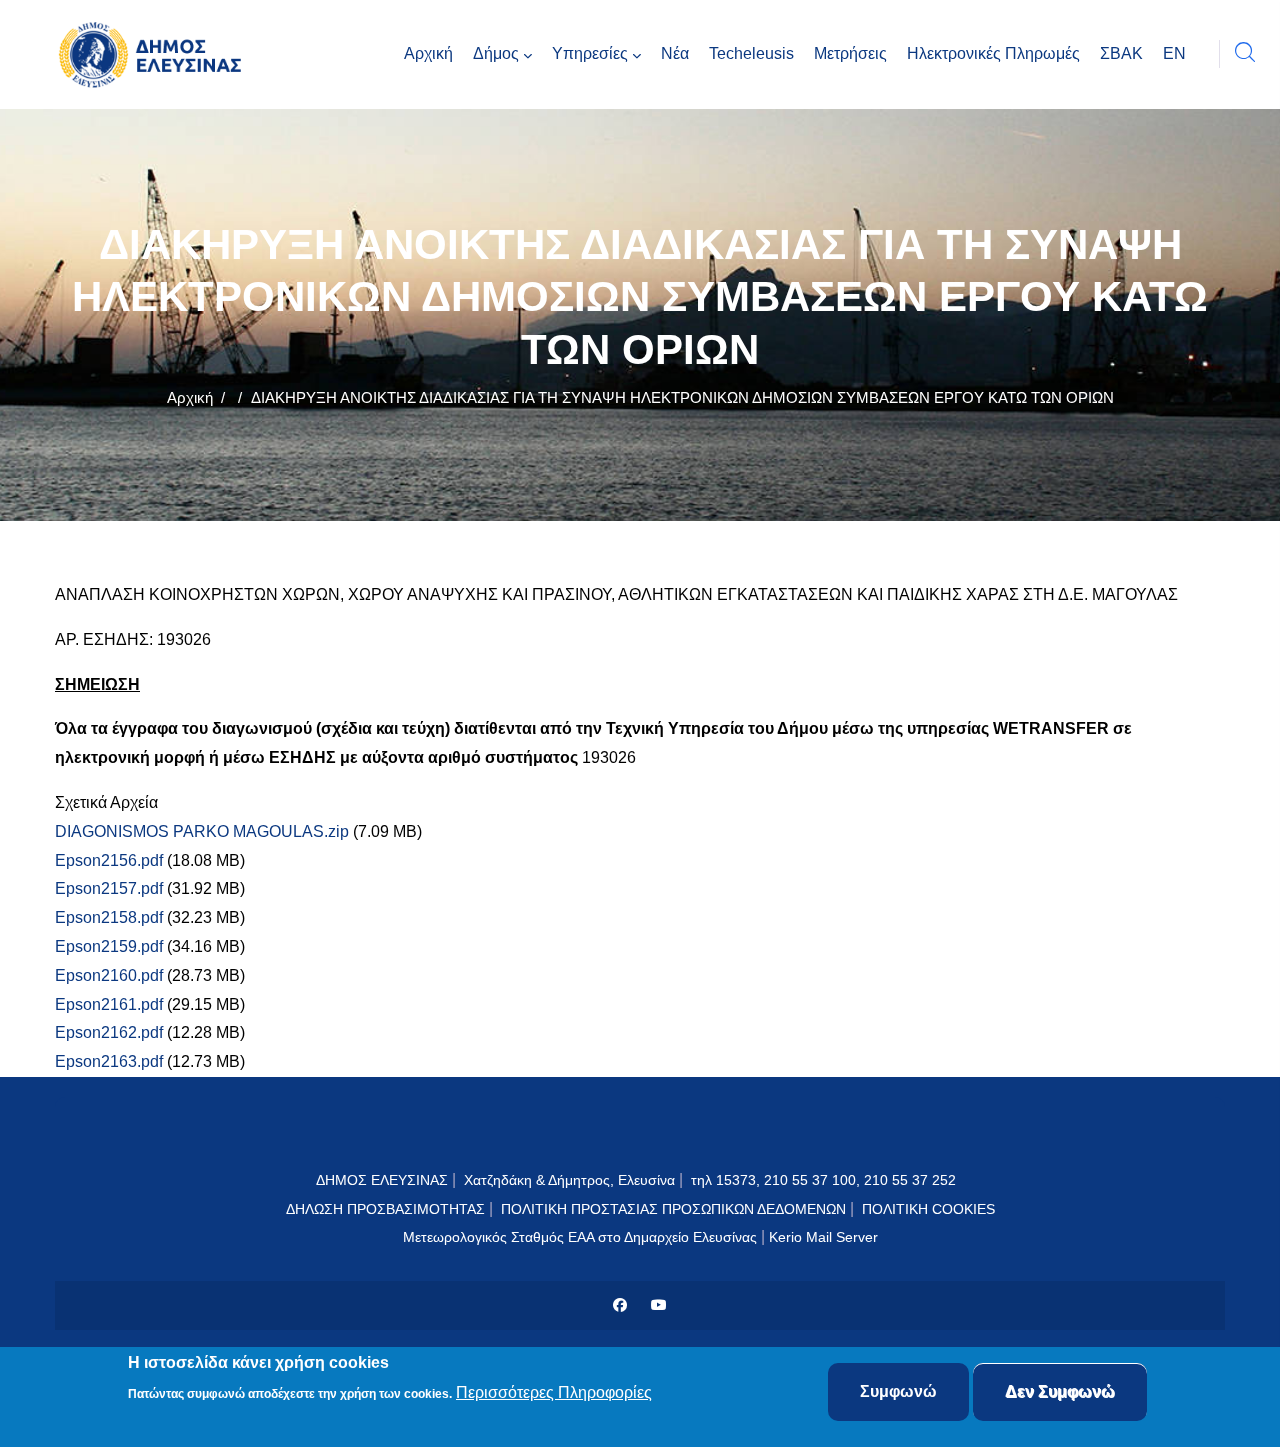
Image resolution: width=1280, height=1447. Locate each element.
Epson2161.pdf (109, 1004)
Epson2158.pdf (109, 917)
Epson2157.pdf (109, 888)
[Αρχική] (155, 54)
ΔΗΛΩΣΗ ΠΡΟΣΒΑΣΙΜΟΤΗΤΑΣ (385, 1209)
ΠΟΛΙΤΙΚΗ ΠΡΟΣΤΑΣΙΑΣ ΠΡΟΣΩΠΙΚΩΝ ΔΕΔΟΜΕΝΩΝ (673, 1209)
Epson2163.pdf (109, 1061)
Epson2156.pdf (109, 860)
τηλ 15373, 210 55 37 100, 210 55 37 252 (825, 1180)
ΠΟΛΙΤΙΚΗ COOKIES (928, 1209)
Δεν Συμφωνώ (1060, 1391)
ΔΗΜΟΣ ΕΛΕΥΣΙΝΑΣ (382, 1180)
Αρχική (190, 397)
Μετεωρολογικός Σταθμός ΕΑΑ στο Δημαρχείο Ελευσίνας (580, 1237)
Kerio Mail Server (823, 1237)
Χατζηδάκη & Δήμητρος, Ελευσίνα (569, 1180)
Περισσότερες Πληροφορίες (554, 1393)
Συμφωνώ (898, 1391)
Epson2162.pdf (109, 1032)
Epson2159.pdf (109, 946)
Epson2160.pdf (109, 975)
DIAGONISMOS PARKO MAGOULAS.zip (202, 831)
